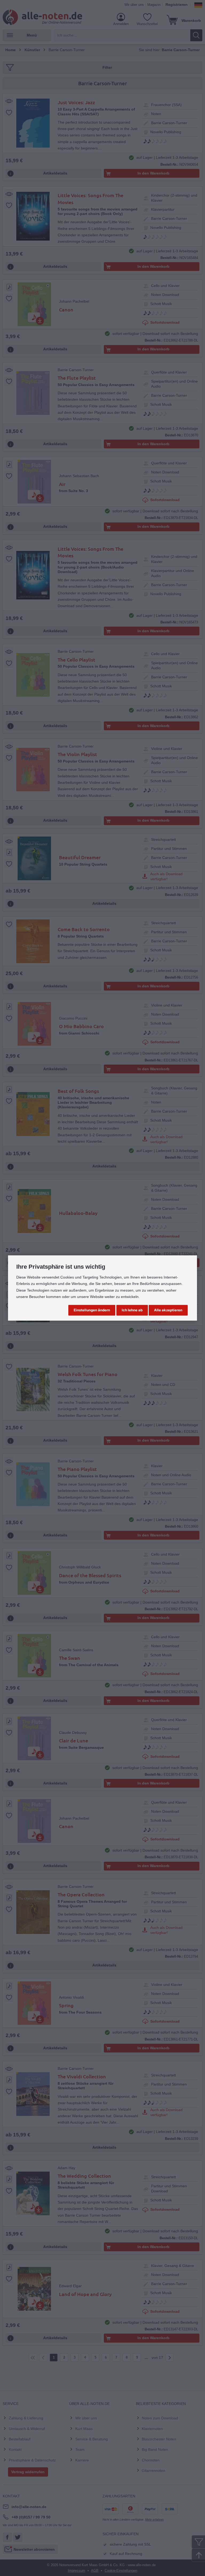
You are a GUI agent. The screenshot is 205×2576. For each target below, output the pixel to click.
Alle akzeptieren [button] (168, 1310)
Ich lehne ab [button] (132, 1310)
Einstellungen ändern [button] (92, 1310)
